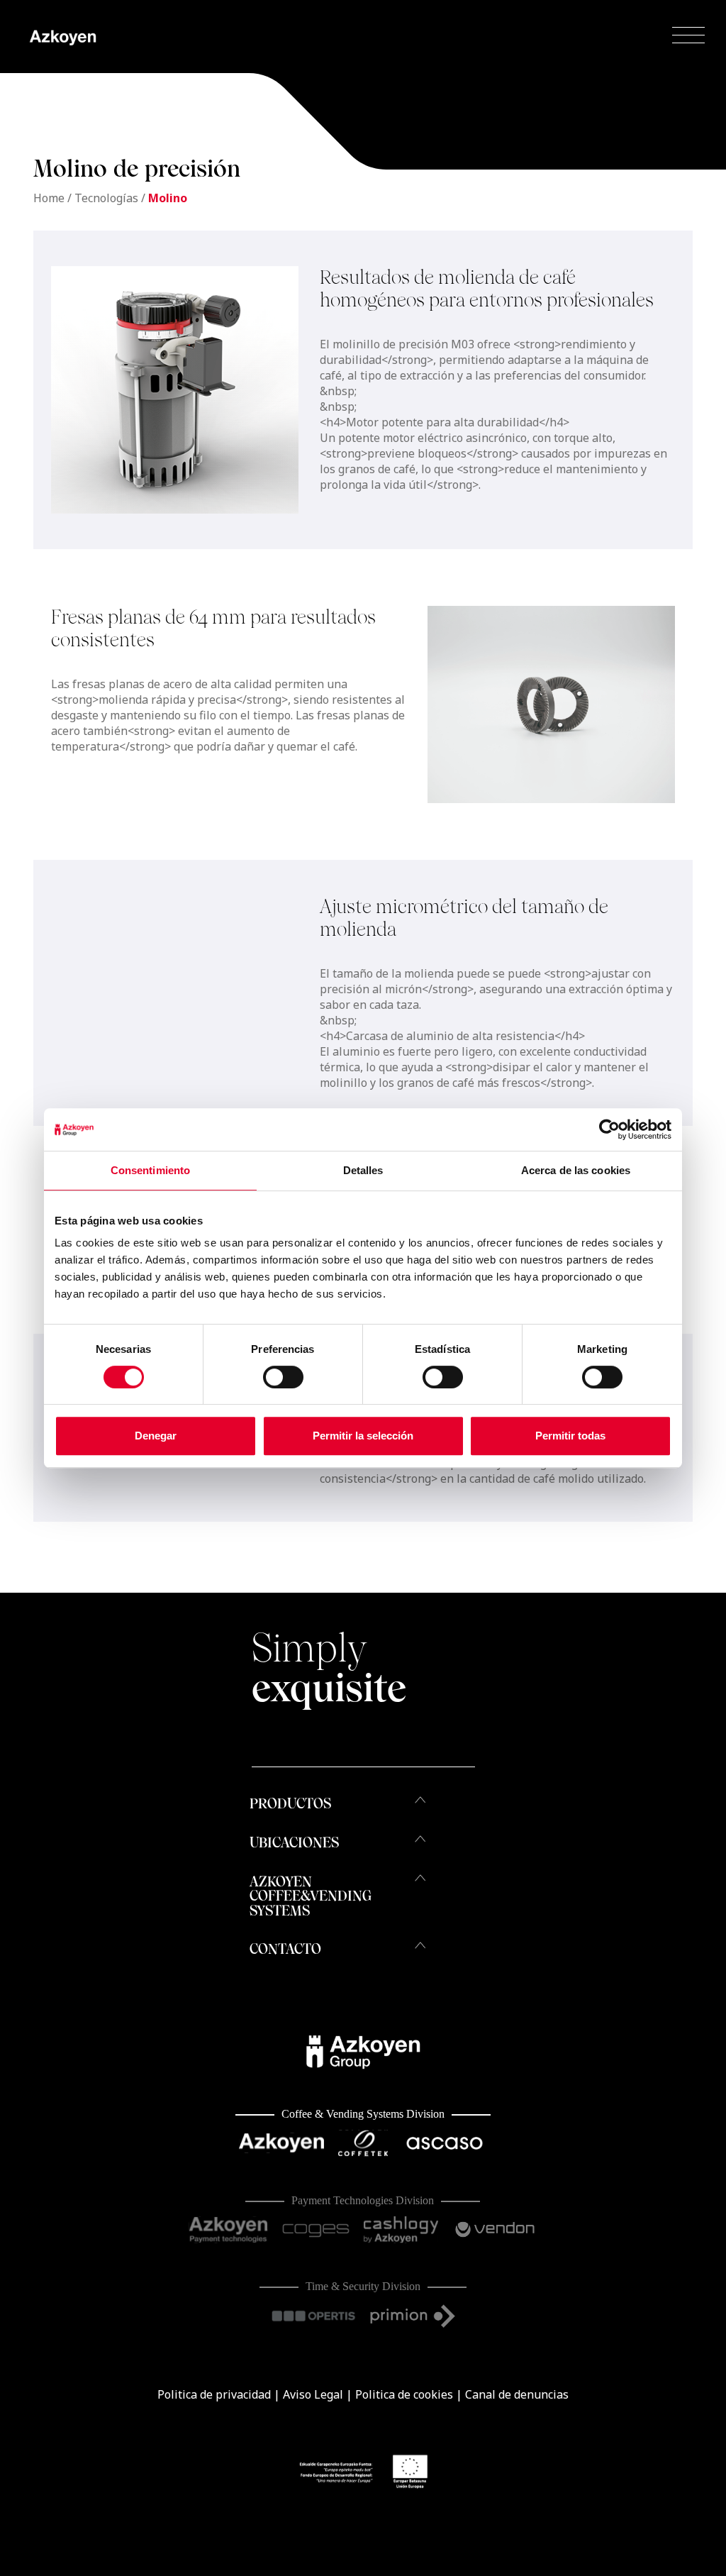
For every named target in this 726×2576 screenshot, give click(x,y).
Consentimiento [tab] (150, 1170)
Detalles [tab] (363, 1170)
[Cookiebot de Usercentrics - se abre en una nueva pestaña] (609, 1129)
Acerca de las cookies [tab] (576, 1170)
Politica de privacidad (214, 2394)
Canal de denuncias (517, 2394)
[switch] (283, 1377)
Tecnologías (106, 198)
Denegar (156, 1436)
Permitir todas (570, 1436)
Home (49, 198)
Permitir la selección (363, 1436)
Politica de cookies (404, 2394)
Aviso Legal (313, 2394)
